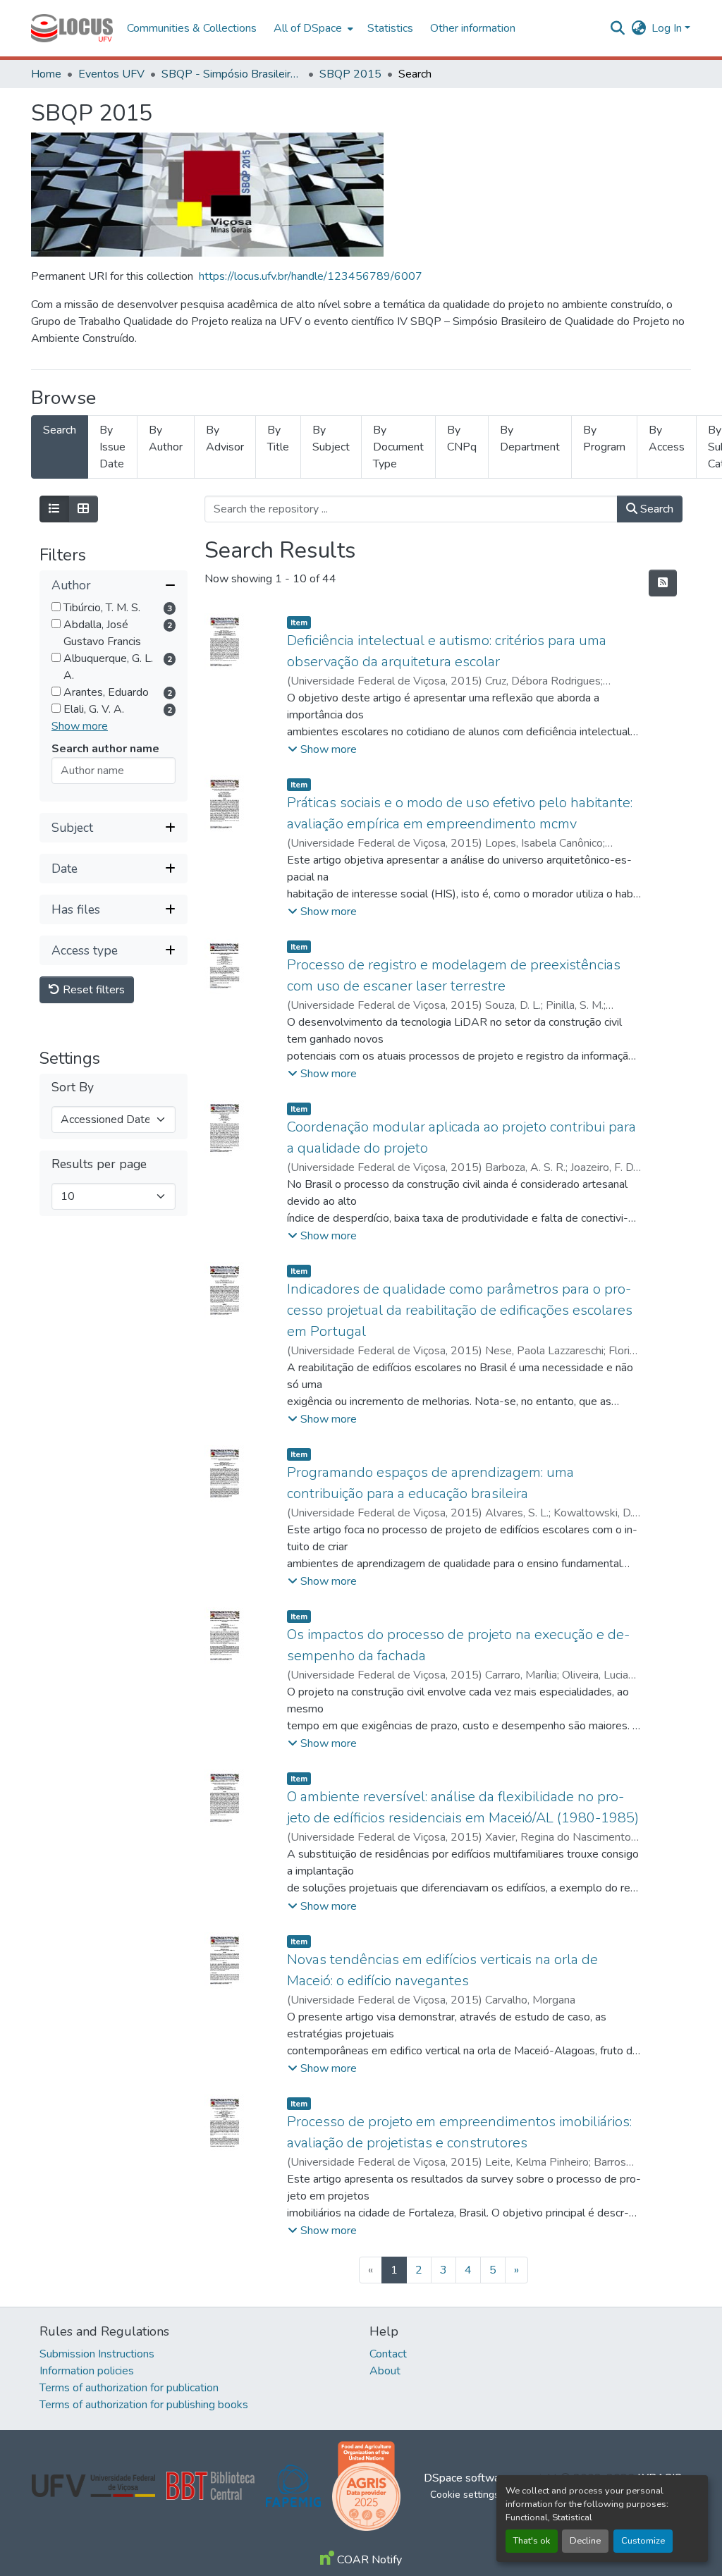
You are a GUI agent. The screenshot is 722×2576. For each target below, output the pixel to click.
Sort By (73, 1087)
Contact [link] (388, 2354)
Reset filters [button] (92, 990)
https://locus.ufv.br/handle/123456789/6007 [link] (311, 276)
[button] (72, 28)
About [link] (385, 2371)
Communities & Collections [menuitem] (192, 28)
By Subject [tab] (331, 438)
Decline (585, 2541)
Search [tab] (60, 430)
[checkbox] (56, 607)
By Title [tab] (278, 438)
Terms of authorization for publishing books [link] (144, 2405)
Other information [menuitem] (473, 28)
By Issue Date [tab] (112, 447)
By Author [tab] (166, 438)
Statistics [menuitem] (390, 28)
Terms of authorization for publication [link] (129, 2388)
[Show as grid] (83, 509)
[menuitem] (312, 28)
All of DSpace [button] (308, 28)
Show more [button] (80, 726)
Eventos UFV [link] (111, 74)
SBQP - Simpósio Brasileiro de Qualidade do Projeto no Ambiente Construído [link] (232, 74)
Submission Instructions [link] (97, 2354)
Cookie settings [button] (465, 2495)
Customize (643, 2541)
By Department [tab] (530, 438)
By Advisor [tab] (225, 438)
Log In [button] (668, 28)
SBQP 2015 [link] (350, 74)
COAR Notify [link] (368, 2560)
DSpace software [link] (467, 2478)
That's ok (532, 2541)
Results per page (99, 1164)
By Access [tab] (667, 438)
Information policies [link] (87, 2371)
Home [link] (46, 74)
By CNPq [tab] (462, 438)
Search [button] (655, 509)
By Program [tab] (604, 438)
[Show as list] (54, 509)
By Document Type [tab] (398, 447)
